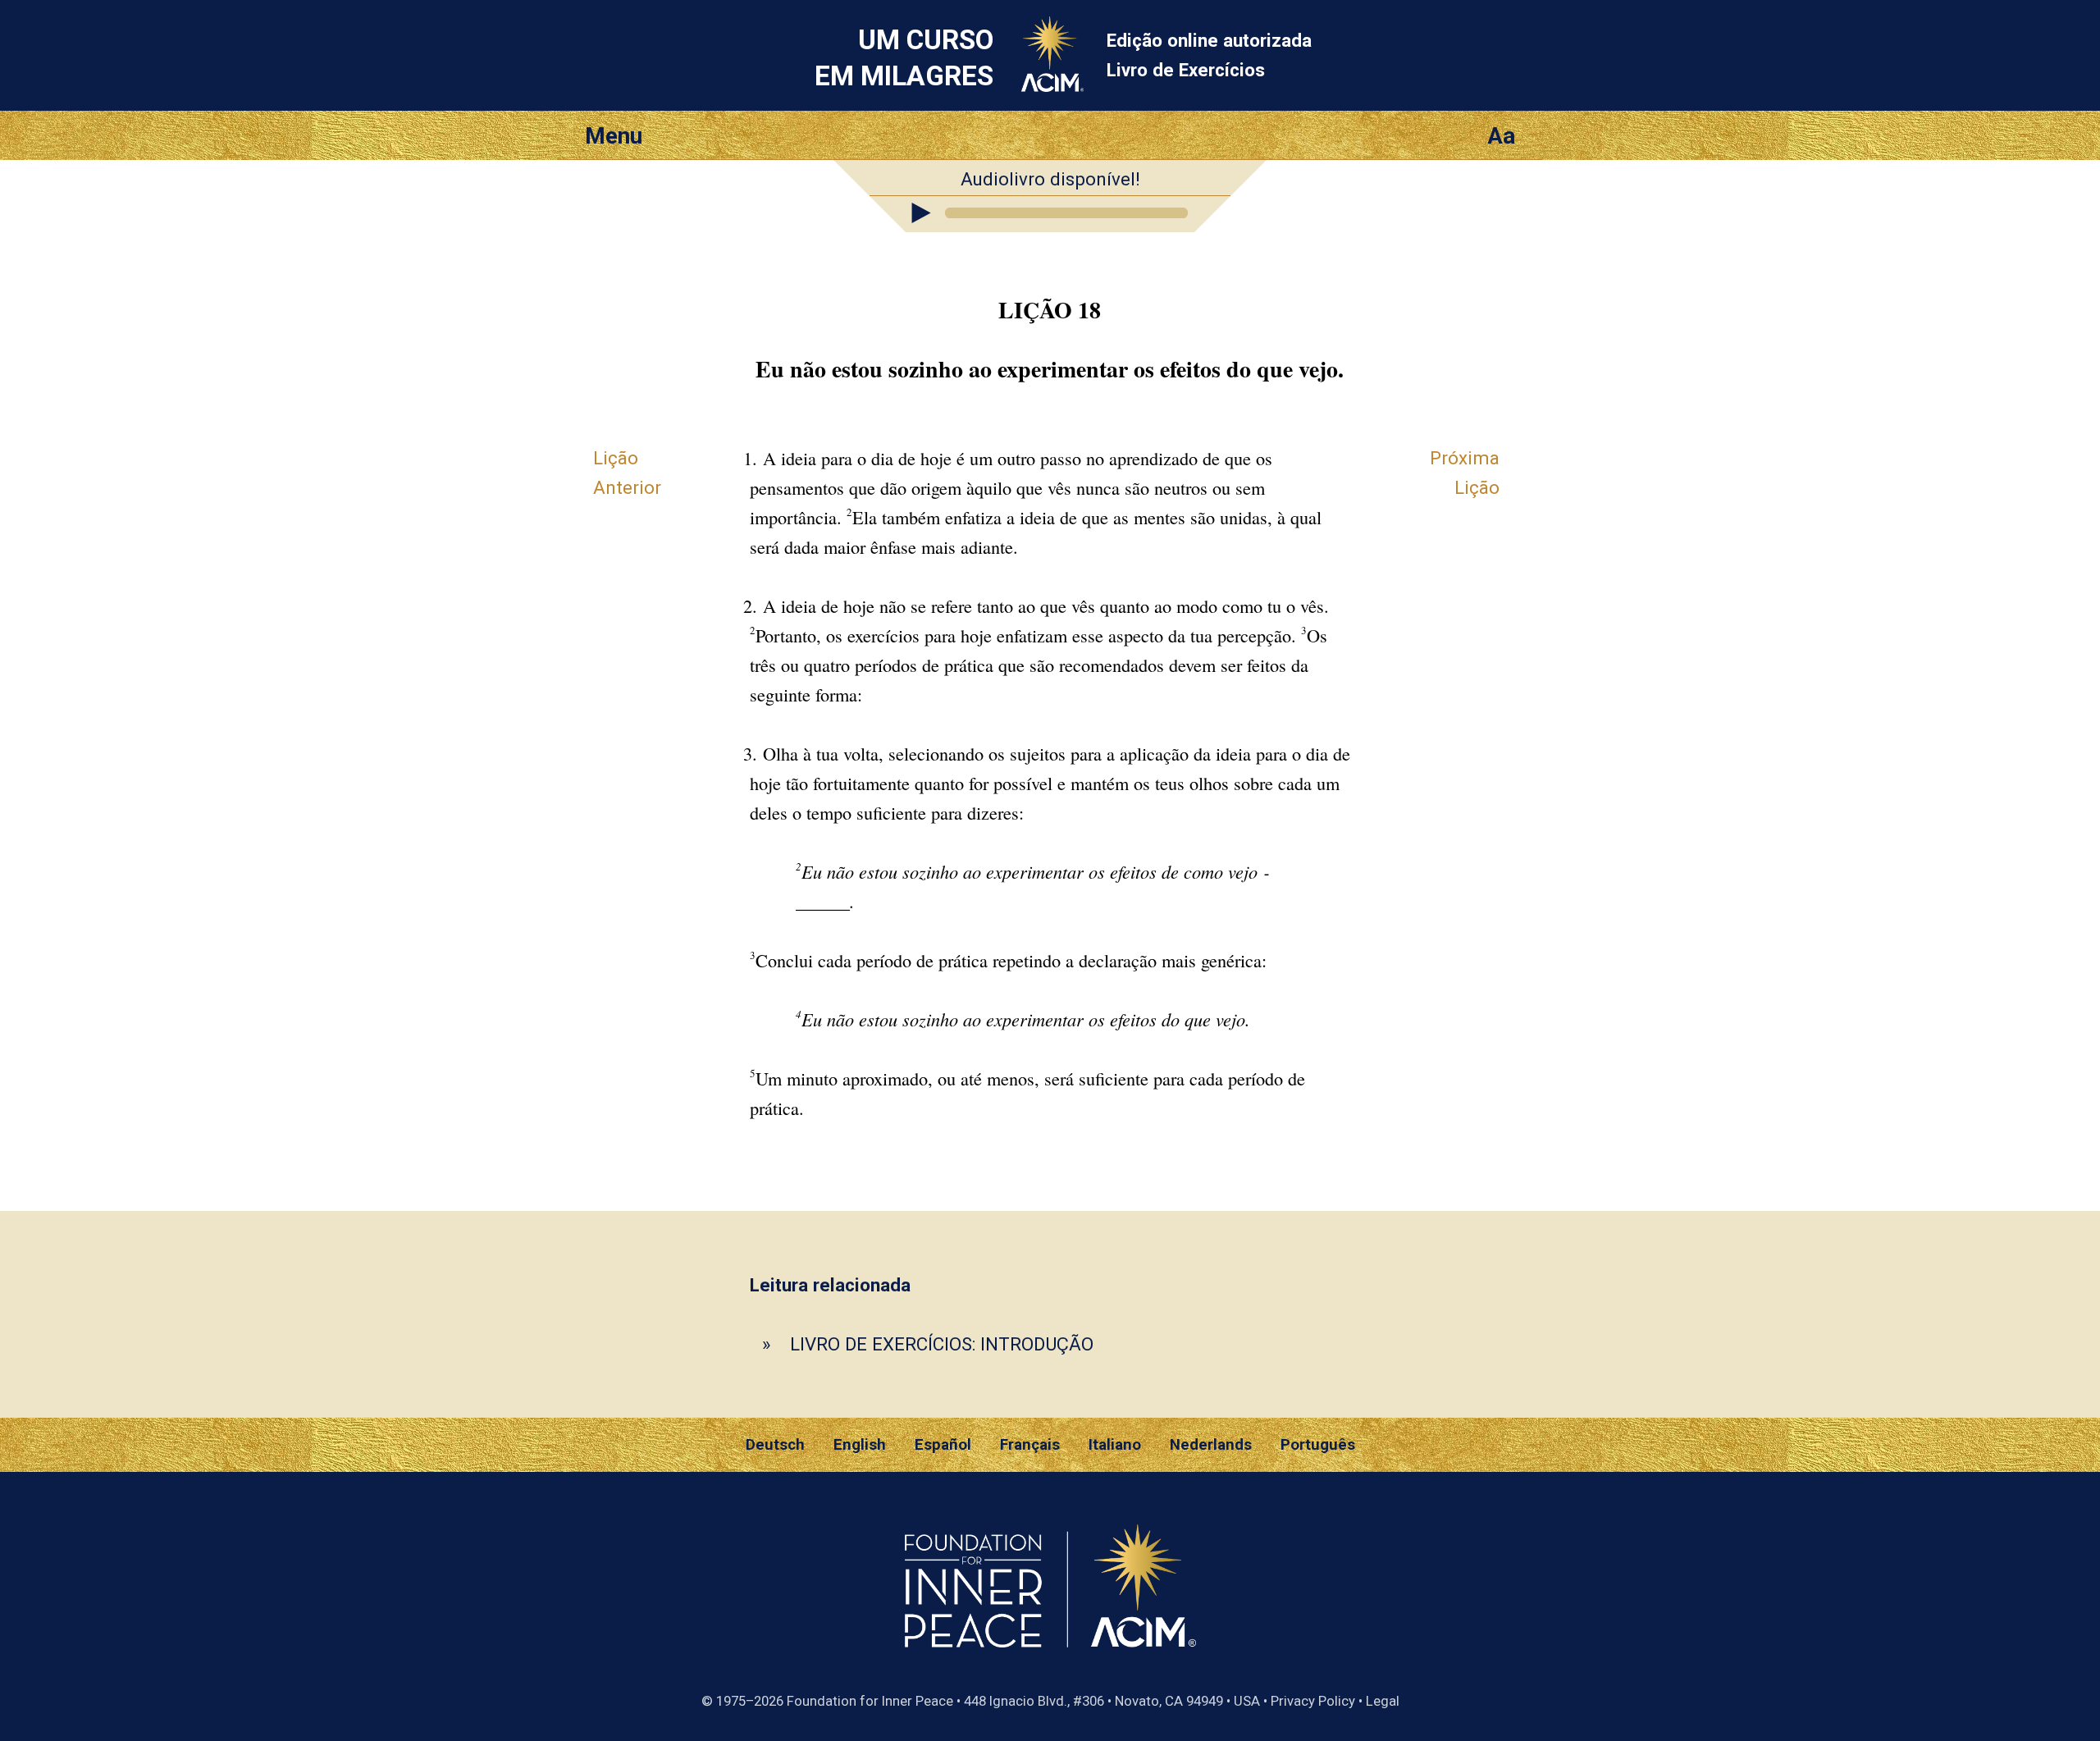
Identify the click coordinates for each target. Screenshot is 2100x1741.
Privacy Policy (1313, 1701)
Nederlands (1211, 1445)
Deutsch (775, 1445)
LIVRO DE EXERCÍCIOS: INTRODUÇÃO (942, 1344)
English (860, 1445)
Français (1030, 1445)
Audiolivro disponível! (1050, 179)
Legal (1383, 1701)
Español (943, 1445)
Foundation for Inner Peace (870, 1701)
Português (1318, 1445)
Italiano (1115, 1445)
